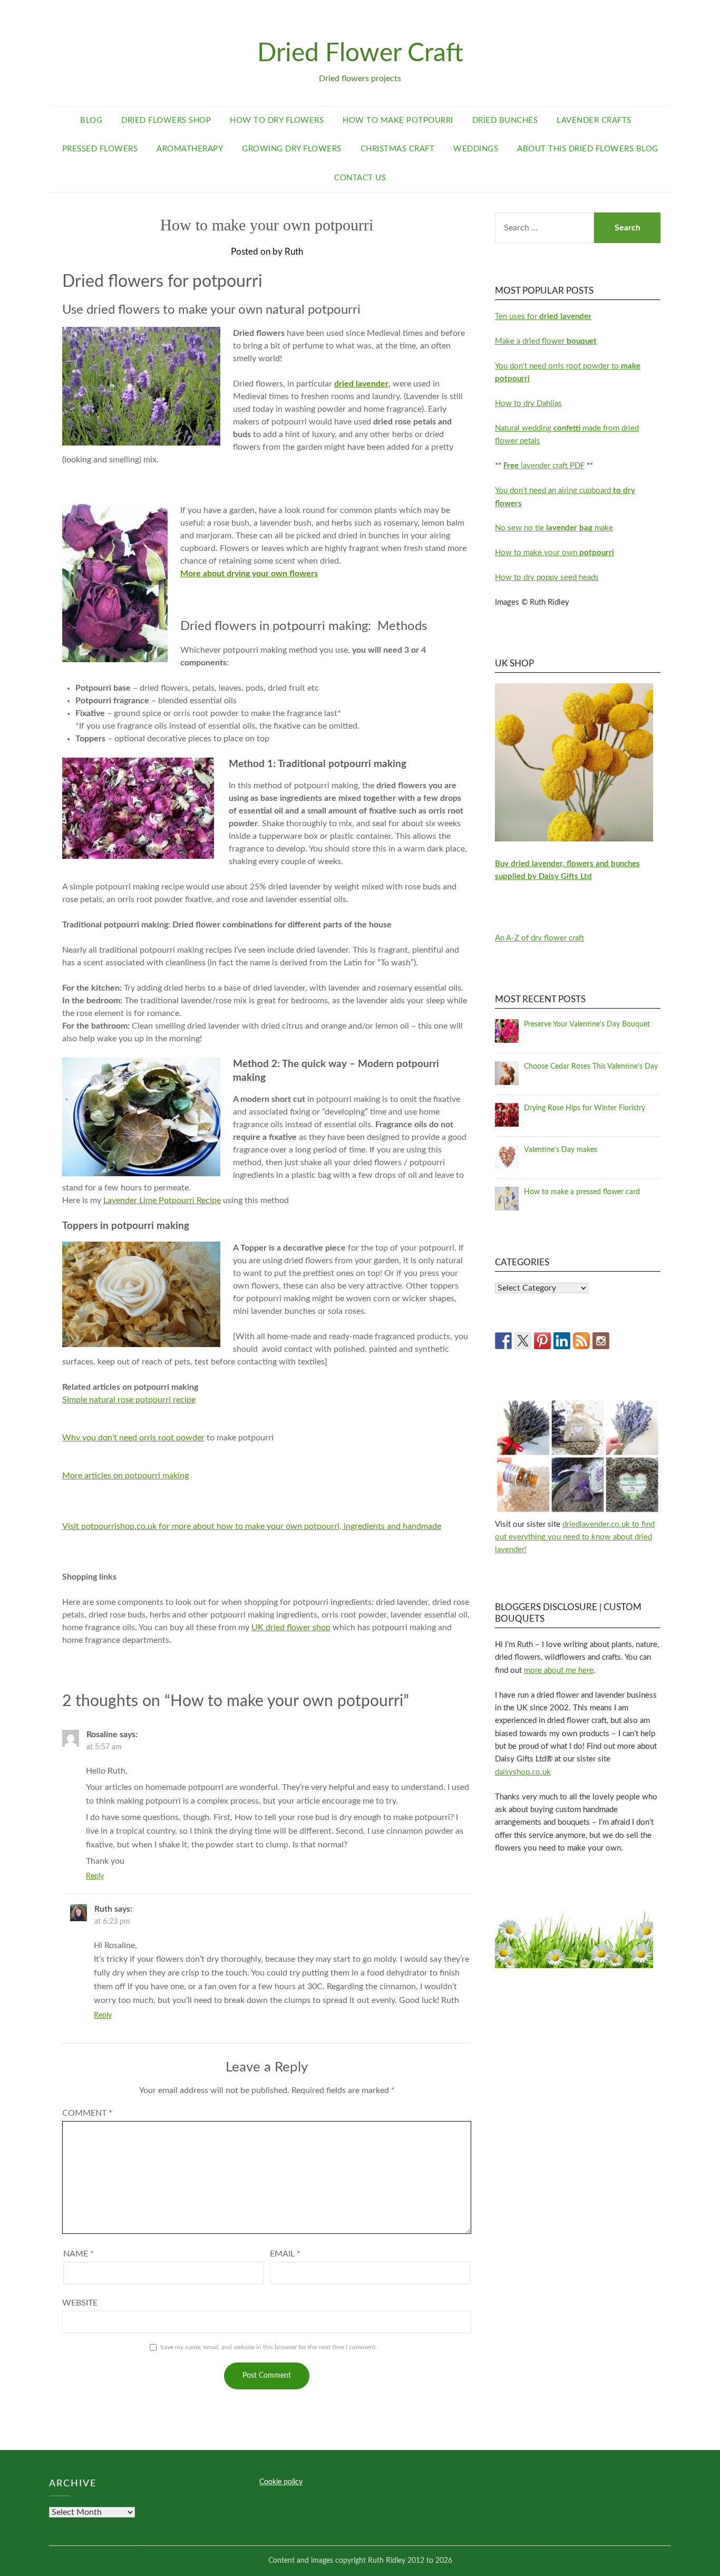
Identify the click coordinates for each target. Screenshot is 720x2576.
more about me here (559, 1670)
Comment (87, 2113)
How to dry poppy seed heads (547, 578)
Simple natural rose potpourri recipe (129, 1400)
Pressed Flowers (100, 149)
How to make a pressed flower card (582, 1192)
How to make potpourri (398, 120)
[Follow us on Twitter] (523, 1341)
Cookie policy (281, 2482)
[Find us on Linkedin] (562, 1341)
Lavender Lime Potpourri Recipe (162, 1200)
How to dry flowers (277, 120)
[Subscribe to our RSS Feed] (581, 1341)
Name (79, 2254)
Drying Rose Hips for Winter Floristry (585, 1108)
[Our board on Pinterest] (542, 1341)
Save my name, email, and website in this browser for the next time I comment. (269, 2347)
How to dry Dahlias (528, 404)
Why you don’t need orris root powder (133, 1438)
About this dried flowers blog (588, 149)
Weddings (476, 149)
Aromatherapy (190, 149)
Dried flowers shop (166, 120)
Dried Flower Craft (360, 53)
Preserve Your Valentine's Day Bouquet (587, 1024)
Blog (91, 120)
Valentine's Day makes (561, 1150)
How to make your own (554, 553)
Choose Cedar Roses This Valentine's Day (591, 1067)
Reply (95, 1876)
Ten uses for (543, 317)
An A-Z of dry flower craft (539, 938)
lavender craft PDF (544, 466)
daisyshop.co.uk (523, 1772)
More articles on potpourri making (125, 1476)
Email (285, 2254)
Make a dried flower (546, 341)
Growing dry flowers (292, 149)
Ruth (294, 252)
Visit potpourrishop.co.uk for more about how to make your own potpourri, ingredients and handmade (252, 1526)
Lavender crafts (594, 120)
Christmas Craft (398, 149)
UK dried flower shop (291, 1628)
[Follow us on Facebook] (503, 1341)
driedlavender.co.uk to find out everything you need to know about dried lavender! (575, 1537)
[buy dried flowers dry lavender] (574, 839)
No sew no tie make (554, 528)
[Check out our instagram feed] (601, 1341)
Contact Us (360, 178)
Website (80, 2303)
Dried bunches (505, 120)
